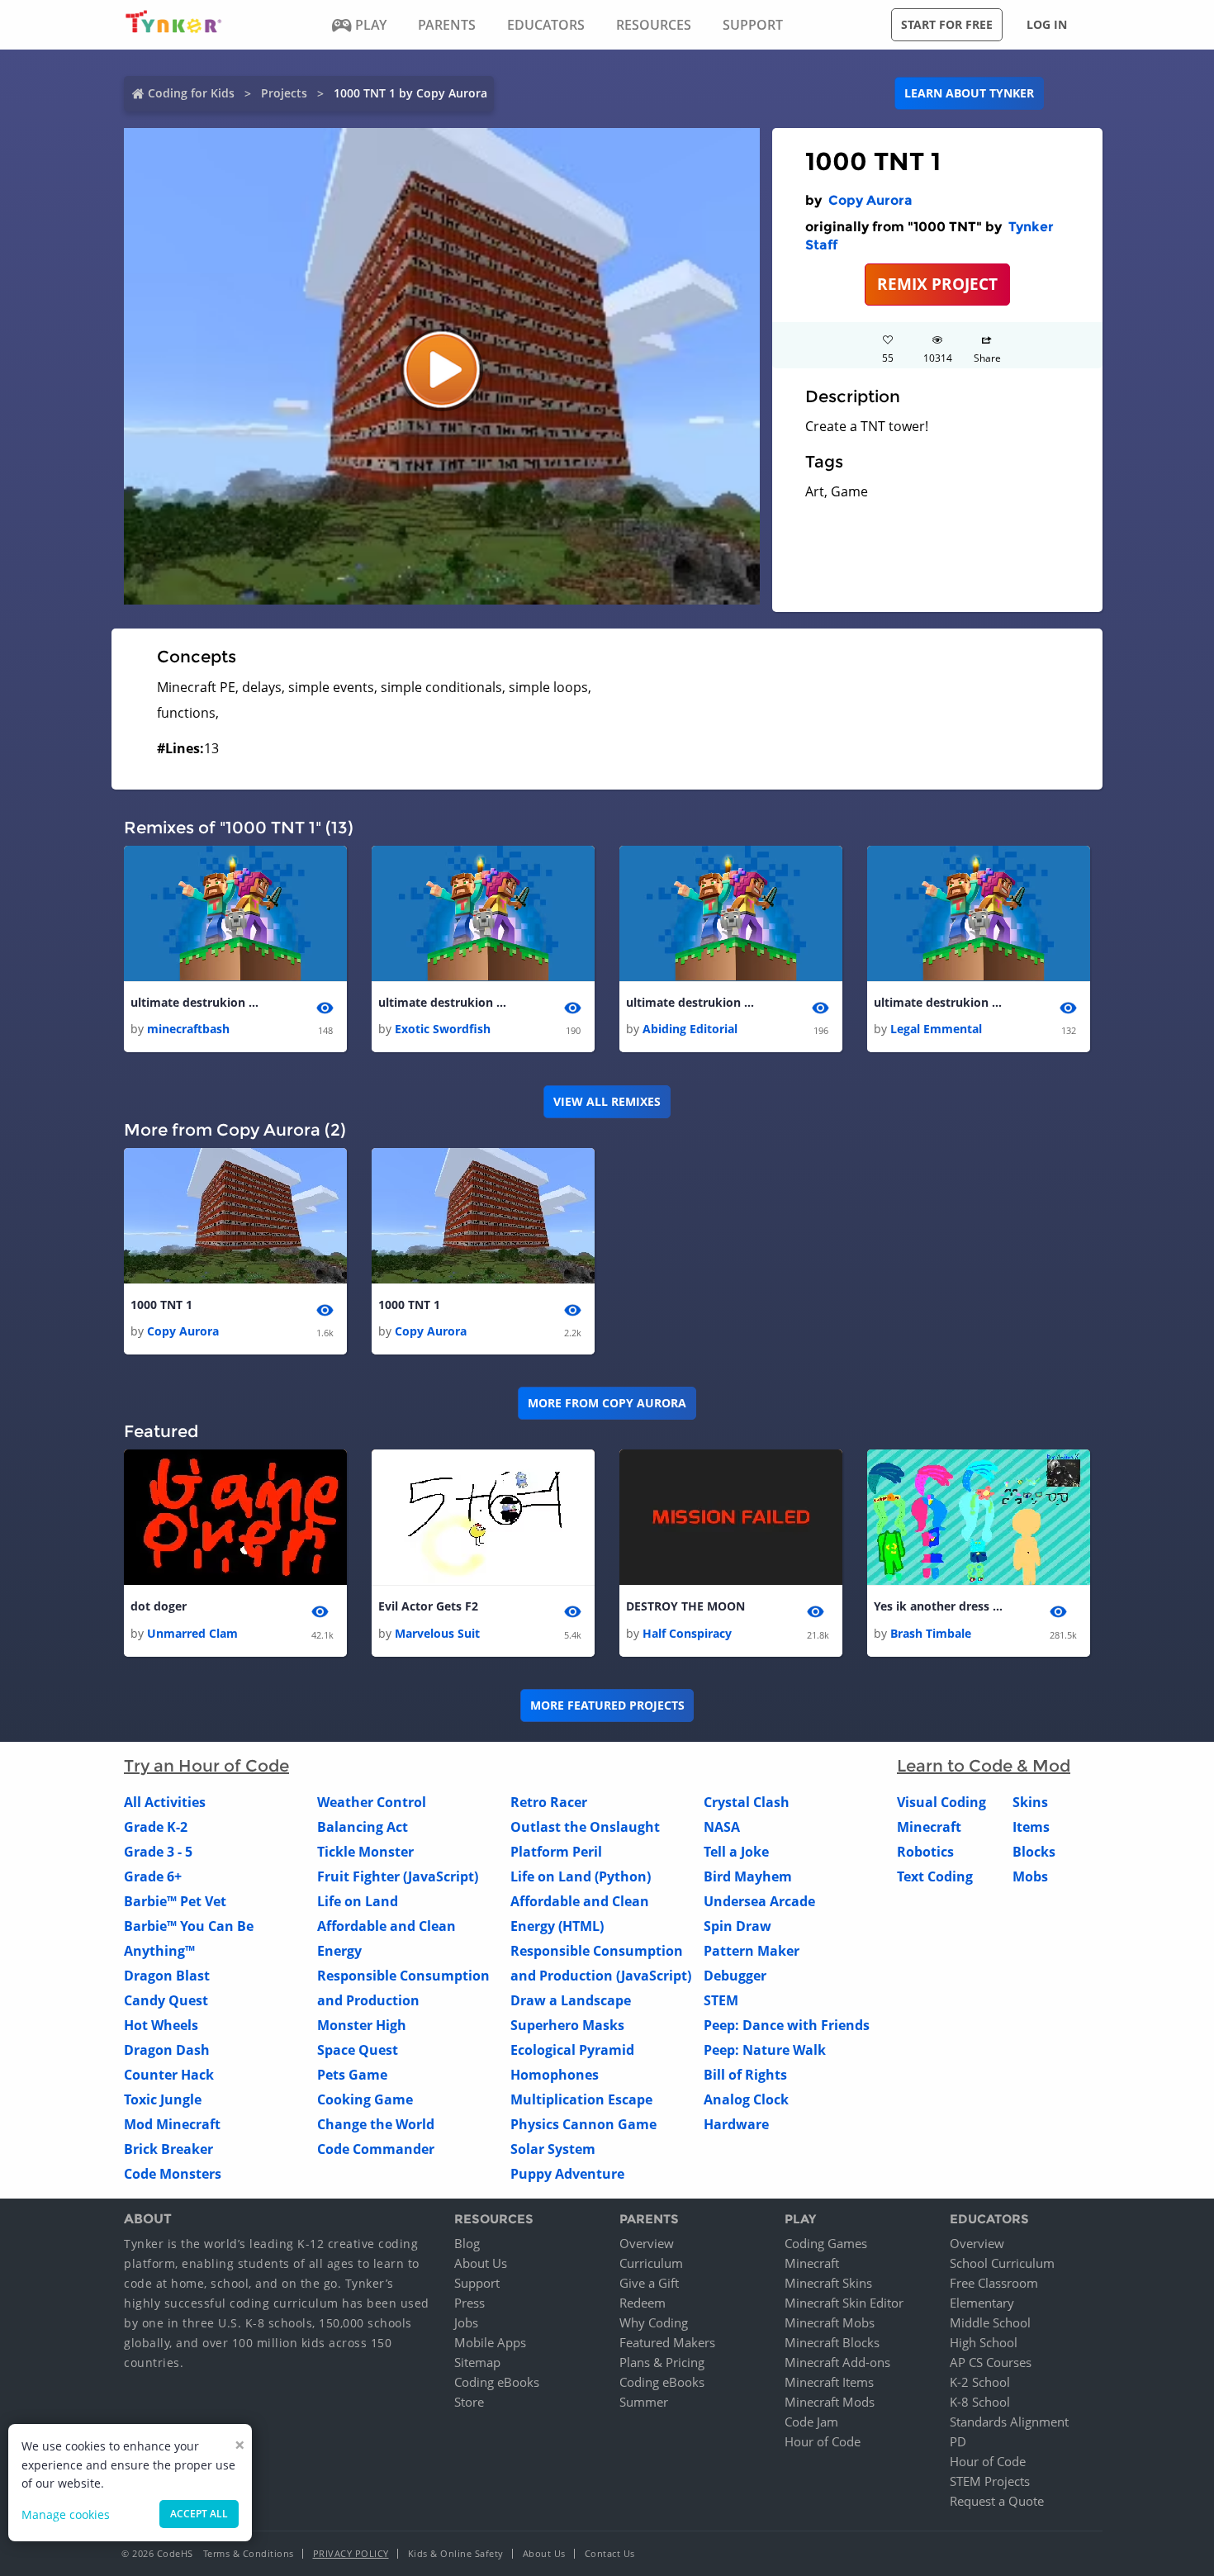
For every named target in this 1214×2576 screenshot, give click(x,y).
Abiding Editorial (690, 1029)
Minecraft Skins (828, 2283)
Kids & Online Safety (456, 2553)
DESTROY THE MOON (685, 1606)
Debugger (735, 1976)
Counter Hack (169, 2075)
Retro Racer (549, 1802)
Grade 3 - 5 (158, 1852)
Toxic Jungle (163, 2099)
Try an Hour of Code (206, 1766)
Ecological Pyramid (572, 2050)
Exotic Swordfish (443, 1029)
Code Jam (811, 2422)
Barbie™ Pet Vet (175, 1901)
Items (1031, 1827)
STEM (721, 2000)
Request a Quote (997, 2501)
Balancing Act (363, 1827)
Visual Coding (941, 1802)
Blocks (1034, 1852)
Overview (647, 2243)
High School (984, 2342)
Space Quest (358, 2050)
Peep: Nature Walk (765, 2050)
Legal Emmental (936, 1029)
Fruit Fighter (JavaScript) (398, 1876)
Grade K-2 (156, 1827)
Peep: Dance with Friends (787, 2025)
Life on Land (358, 1901)
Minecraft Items (829, 2382)
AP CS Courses (991, 2362)
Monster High (362, 2025)
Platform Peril (556, 1852)
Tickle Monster (365, 1852)
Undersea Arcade (759, 1901)
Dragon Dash (167, 2050)
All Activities (165, 1802)
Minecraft (929, 1827)
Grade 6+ (153, 1876)
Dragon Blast (167, 1976)
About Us (481, 2263)
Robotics (925, 1852)
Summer (644, 2402)
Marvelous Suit (437, 1633)
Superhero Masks (567, 2025)
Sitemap (477, 2362)
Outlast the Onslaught (585, 1827)
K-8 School (980, 2402)
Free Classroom (994, 2283)
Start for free (947, 24)
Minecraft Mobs (830, 2322)
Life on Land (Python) (581, 1876)
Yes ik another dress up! (940, 1606)
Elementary (982, 2303)
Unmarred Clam (192, 1633)
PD (958, 2441)
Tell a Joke (736, 1852)
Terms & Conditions (249, 2553)
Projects (284, 93)
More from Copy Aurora (607, 1403)
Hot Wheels (161, 2025)
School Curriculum (1002, 2263)
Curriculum (651, 2263)
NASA (722, 1827)
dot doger (159, 1606)
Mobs (1030, 1876)
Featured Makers (667, 2342)
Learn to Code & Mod (984, 1766)
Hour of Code (823, 2441)
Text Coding (935, 1876)
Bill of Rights (745, 2075)
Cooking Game (365, 2099)
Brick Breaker (168, 2149)
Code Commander (376, 2149)
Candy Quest (166, 2000)
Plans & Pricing (662, 2362)
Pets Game (352, 2075)
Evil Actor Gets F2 (428, 1606)
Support (477, 2283)
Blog (467, 2243)
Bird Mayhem (748, 1876)
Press (469, 2303)
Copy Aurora (870, 200)
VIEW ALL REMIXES (607, 1101)
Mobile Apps (490, 2342)
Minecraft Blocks (832, 2342)
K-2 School (980, 2382)
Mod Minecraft (172, 2124)
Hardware (736, 2124)
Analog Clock (746, 2099)
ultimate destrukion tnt (197, 1002)
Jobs (466, 2322)
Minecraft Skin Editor (844, 2303)
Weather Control (372, 1802)
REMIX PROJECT (937, 284)
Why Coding (654, 2322)
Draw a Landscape (571, 2000)
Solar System (553, 2149)
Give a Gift (649, 2283)
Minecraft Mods (830, 2402)
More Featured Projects (607, 1705)
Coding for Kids (191, 93)
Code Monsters (173, 2174)
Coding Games (826, 2243)
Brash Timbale (931, 1633)
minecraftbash (188, 1029)
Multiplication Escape (581, 2099)
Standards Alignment (1009, 2422)
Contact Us (610, 2553)
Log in (1047, 24)
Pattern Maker (752, 1951)
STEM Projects (990, 2481)
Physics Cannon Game (583, 2124)
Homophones (555, 2075)
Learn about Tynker (969, 93)
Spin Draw (737, 1926)
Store (469, 2402)
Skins (1030, 1802)
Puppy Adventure (567, 2174)
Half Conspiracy (687, 1633)
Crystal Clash (747, 1802)
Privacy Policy (351, 2553)
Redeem (643, 2303)
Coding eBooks (497, 2382)
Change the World (376, 2124)
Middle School (990, 2322)
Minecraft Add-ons (837, 2362)
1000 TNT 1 (161, 1305)
